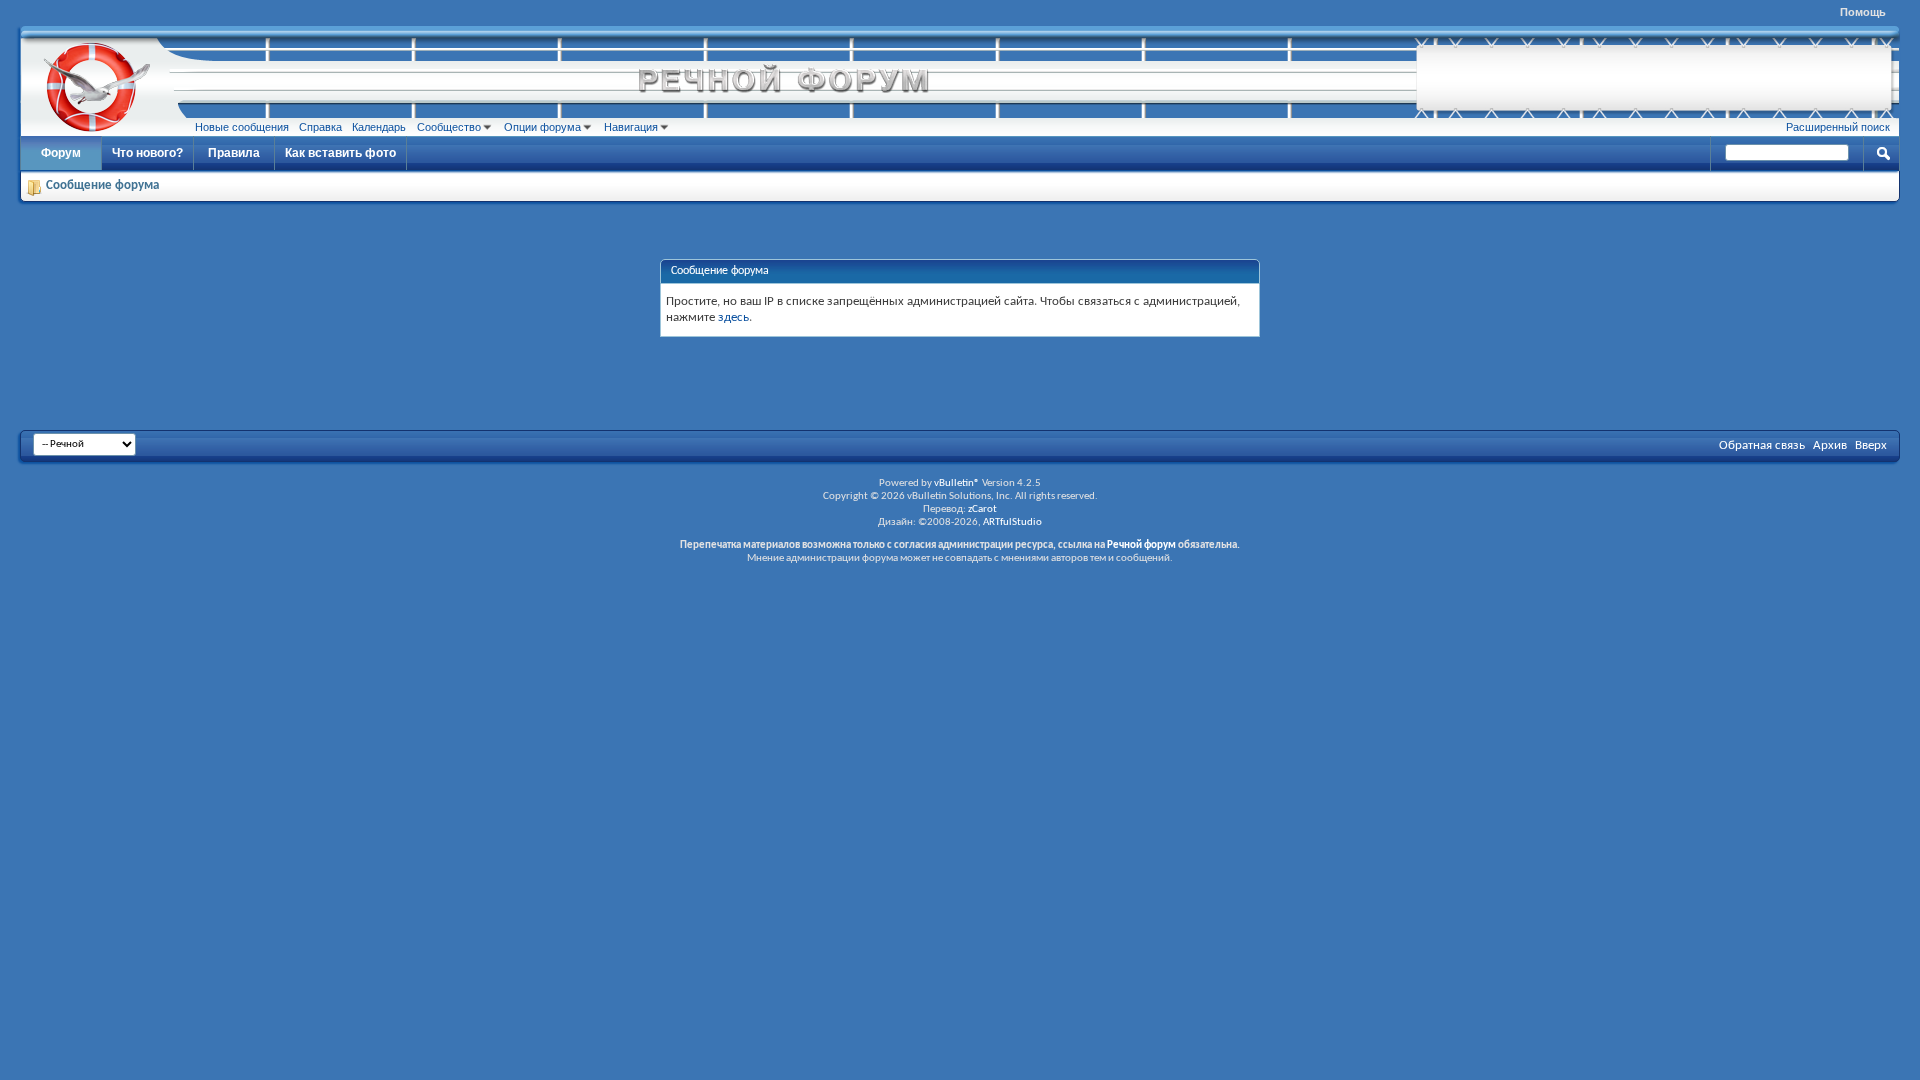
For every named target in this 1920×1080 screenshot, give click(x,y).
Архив (1830, 445)
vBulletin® (957, 483)
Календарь (379, 127)
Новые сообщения (242, 127)
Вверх (1871, 445)
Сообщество (449, 127)
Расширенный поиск (1838, 127)
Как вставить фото (340, 153)
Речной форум (1141, 545)
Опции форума (542, 127)
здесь (733, 317)
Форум (61, 153)
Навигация (631, 127)
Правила (234, 153)
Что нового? (147, 153)
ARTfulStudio (1012, 522)
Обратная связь (1762, 445)
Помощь (1863, 12)
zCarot (982, 509)
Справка (320, 127)
